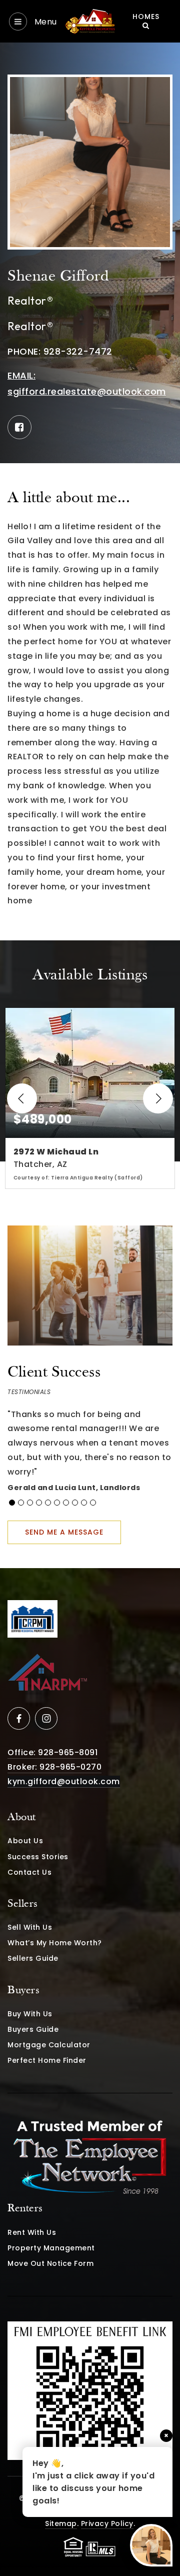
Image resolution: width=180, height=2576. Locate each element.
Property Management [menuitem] (51, 2248)
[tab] (12, 1503)
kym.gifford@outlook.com (64, 1781)
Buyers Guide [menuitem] (33, 2029)
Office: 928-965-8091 (52, 1752)
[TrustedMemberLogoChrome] (90, 2159)
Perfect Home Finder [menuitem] (47, 2060)
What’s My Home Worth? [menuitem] (55, 1943)
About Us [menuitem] (25, 1841)
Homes (146, 17)
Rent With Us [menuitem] (32, 2232)
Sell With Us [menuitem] (30, 1927)
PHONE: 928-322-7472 (60, 351)
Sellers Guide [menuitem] (33, 1958)
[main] (90, 805)
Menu (44, 22)
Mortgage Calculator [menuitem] (49, 2045)
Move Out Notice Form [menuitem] (50, 2263)
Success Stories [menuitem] (38, 1857)
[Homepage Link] (90, 21)
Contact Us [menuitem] (29, 1872)
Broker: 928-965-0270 (54, 1767)
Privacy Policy (107, 2523)
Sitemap (61, 2523)
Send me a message (64, 1532)
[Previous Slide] (22, 1098)
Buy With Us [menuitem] (30, 2014)
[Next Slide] (158, 1098)
